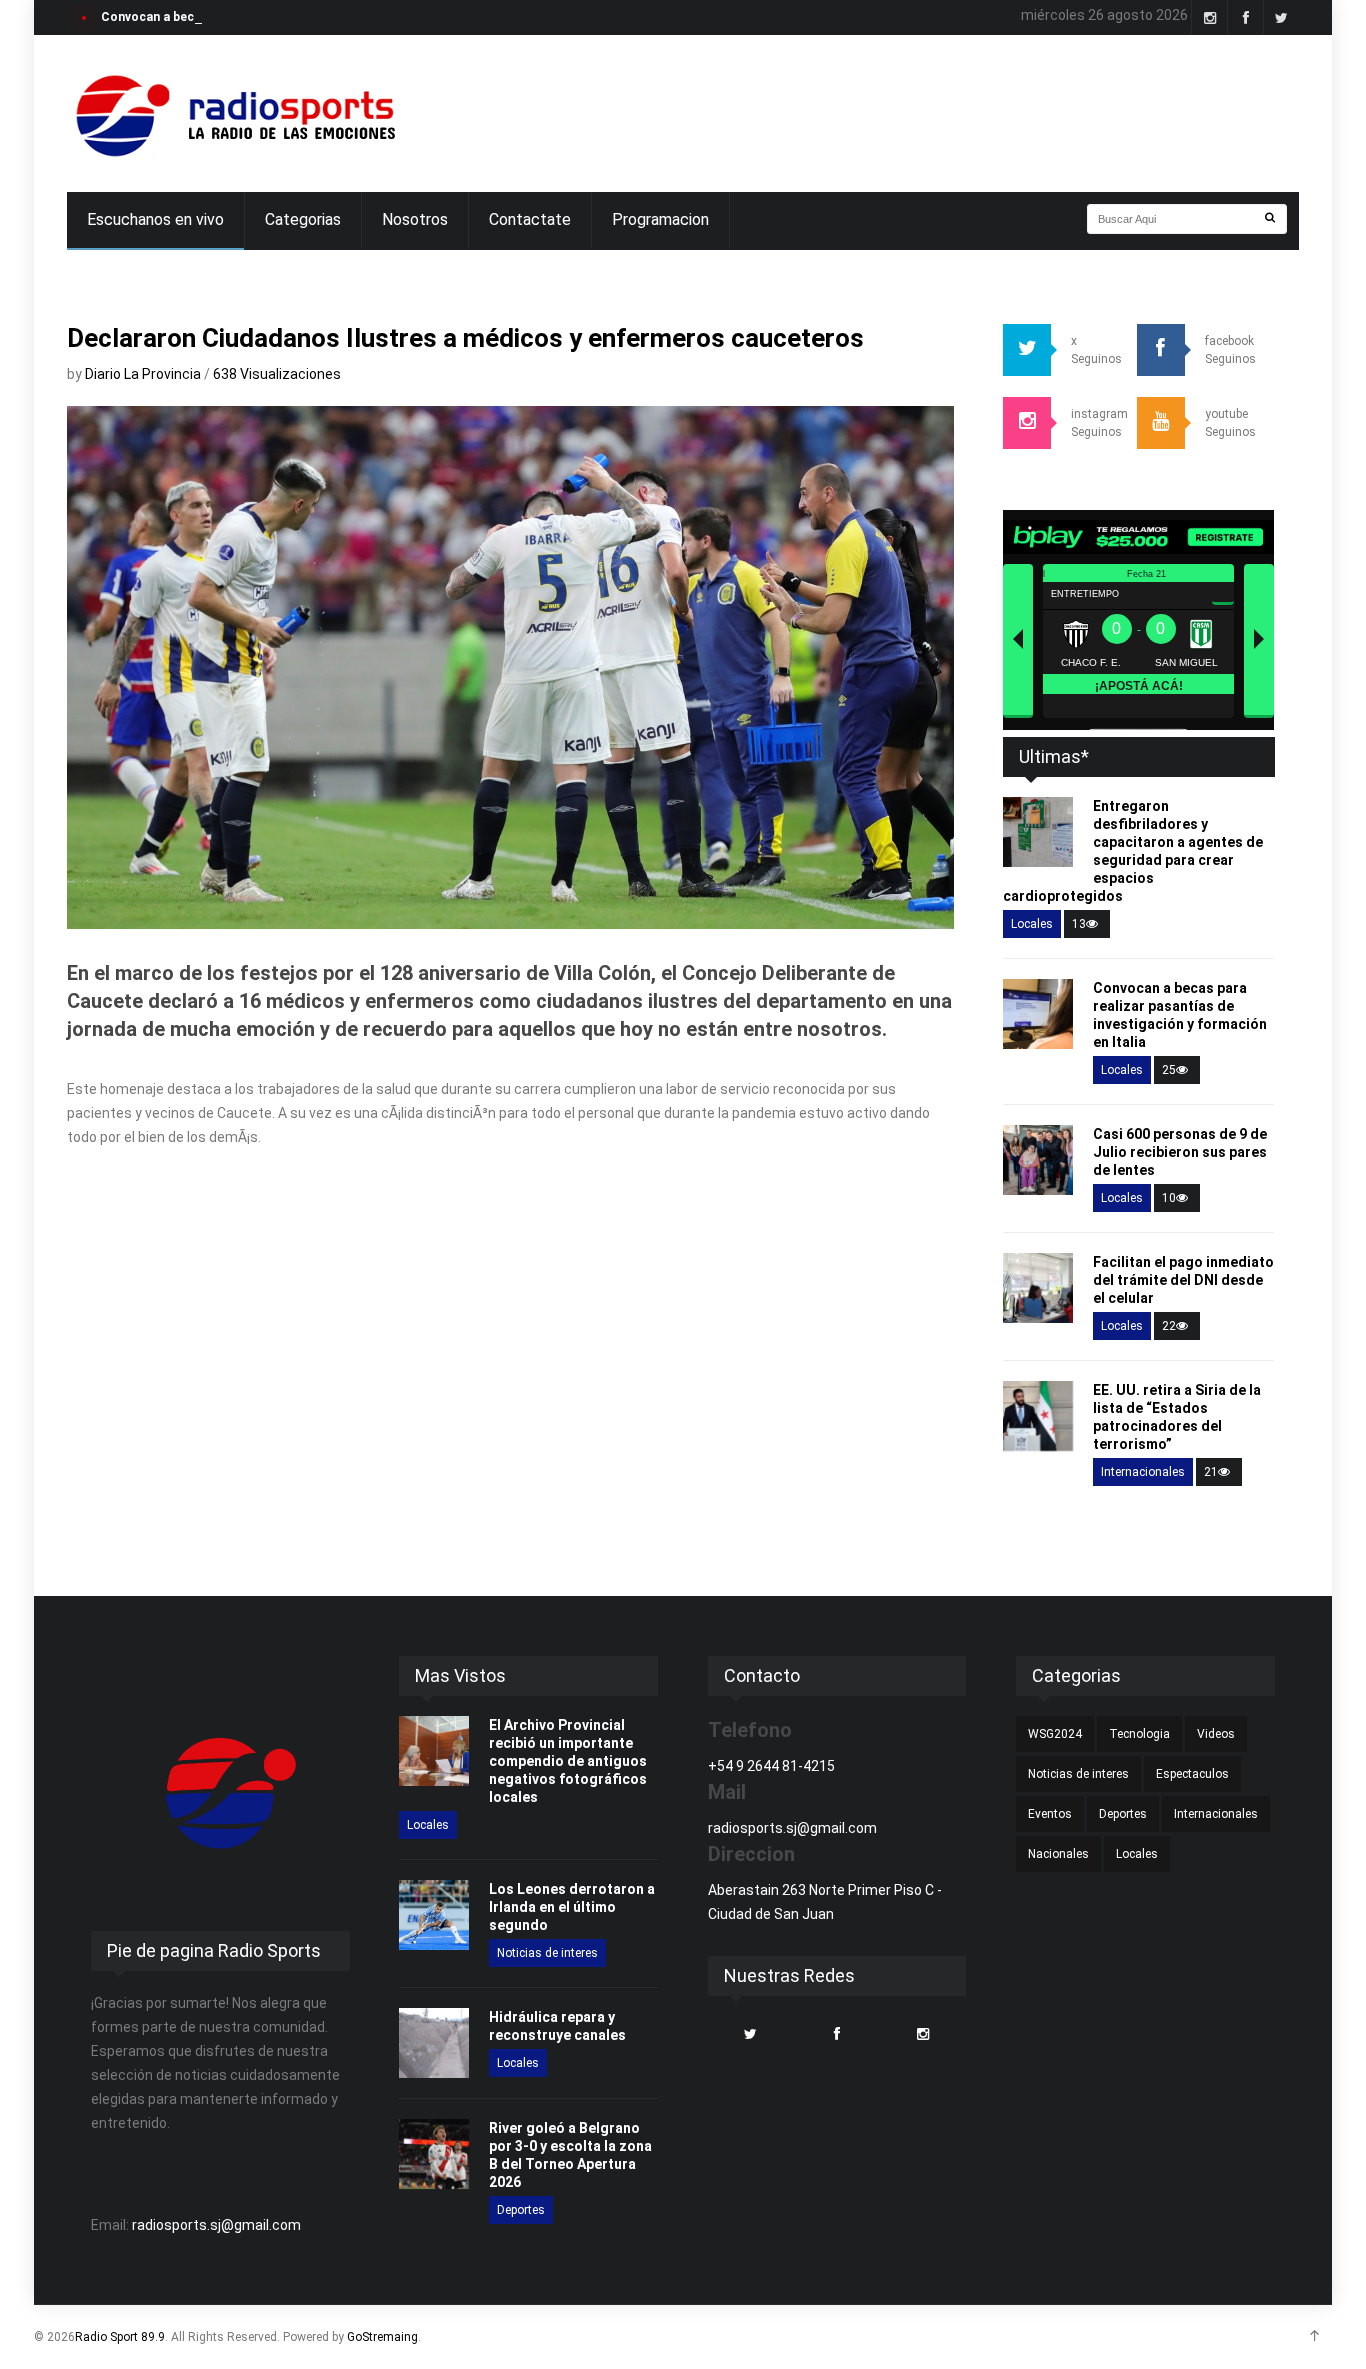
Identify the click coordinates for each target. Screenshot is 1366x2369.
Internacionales (1143, 1472)
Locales (1032, 924)
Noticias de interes (547, 1953)
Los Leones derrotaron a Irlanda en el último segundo (572, 1907)
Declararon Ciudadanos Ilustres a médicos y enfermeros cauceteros (465, 338)
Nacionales (1058, 1854)
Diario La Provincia (144, 374)
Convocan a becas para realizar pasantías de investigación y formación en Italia (334, 17)
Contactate (530, 219)
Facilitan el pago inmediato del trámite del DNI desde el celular (1183, 1280)
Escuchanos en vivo (155, 219)
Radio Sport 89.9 (120, 2337)
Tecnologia (1139, 1734)
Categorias (303, 219)
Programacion (660, 219)
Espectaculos (1192, 1774)
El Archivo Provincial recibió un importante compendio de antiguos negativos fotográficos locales (568, 1761)
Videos (1216, 1734)
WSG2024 (1055, 1734)
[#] (233, 113)
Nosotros (415, 219)
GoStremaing (382, 2337)
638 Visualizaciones (277, 374)
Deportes (521, 2210)
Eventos (1050, 1814)
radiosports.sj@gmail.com (216, 2225)
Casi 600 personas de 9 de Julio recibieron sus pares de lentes (1180, 1152)
